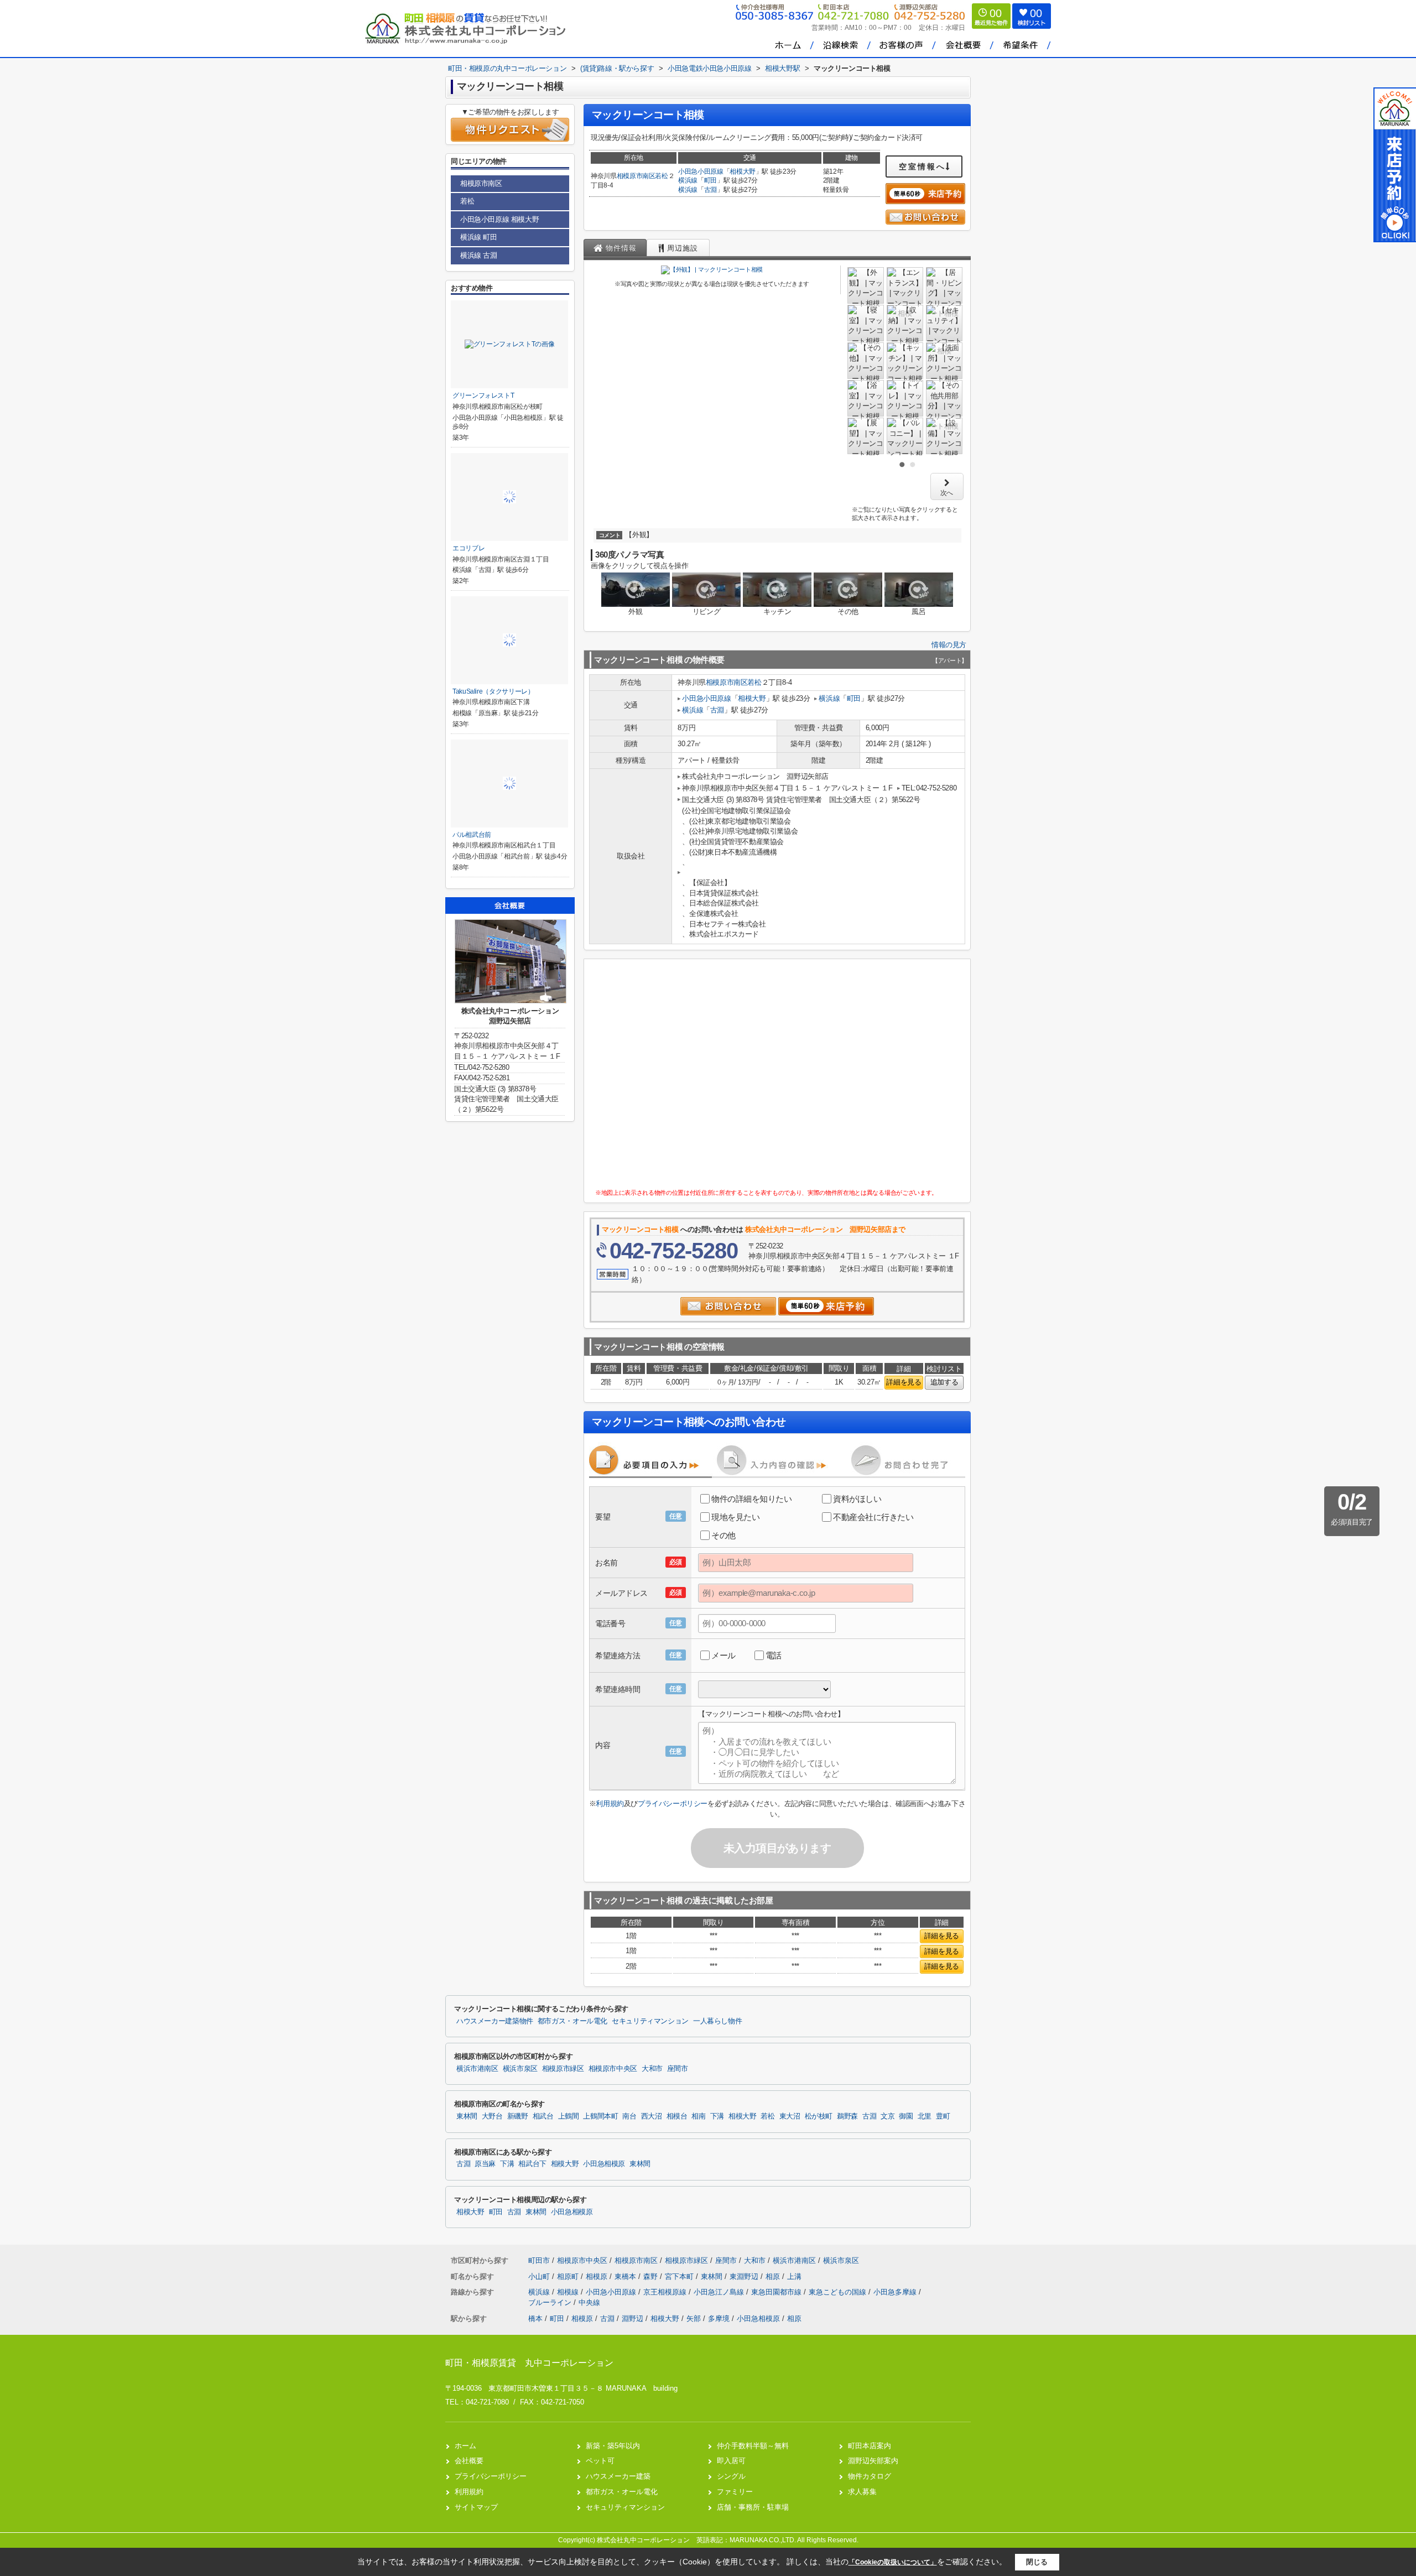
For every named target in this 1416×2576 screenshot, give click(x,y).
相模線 (569, 2292)
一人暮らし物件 (717, 2021)
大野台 (492, 2116)
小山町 (540, 2276)
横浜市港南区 (477, 2069)
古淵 (710, 190)
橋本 (535, 2319)
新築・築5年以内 (613, 2446)
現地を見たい (735, 1517)
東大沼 (790, 2116)
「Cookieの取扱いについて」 (893, 2562)
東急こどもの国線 (839, 2292)
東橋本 (626, 2276)
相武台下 (532, 2164)
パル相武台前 (472, 835)
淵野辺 (632, 2319)
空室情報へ (922, 166)
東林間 (467, 2116)
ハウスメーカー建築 (618, 2476)
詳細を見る (904, 1382)
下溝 (717, 2116)
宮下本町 (680, 2276)
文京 (887, 2116)
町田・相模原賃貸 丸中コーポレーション (529, 2363)
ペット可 (600, 2461)
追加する (944, 1382)
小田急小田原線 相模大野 (499, 219)
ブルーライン (551, 2302)
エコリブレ (468, 548)
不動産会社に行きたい (873, 1517)
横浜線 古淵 (479, 255)
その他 (723, 1535)
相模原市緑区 (563, 2069)
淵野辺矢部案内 (873, 2461)
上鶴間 (569, 2116)
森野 (652, 2276)
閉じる (1037, 2562)
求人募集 (862, 2492)
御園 (906, 2116)
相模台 (677, 2116)
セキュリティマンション (650, 2021)
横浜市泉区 (520, 2069)
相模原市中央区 (613, 2069)
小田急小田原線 (701, 171)
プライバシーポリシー (673, 1804)
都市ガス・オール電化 (572, 2021)
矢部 (694, 2319)
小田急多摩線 (896, 2292)
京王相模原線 (666, 2292)
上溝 (794, 2276)
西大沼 (652, 2116)
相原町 (569, 2276)
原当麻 (485, 2164)
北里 (925, 2116)
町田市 (539, 2260)
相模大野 (743, 171)
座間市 (678, 2069)
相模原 (598, 2276)
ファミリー (735, 2492)
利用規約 (610, 1804)
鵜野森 (847, 2116)
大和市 (652, 2069)
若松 (661, 176)
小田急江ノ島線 (720, 2292)
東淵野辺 (745, 2276)
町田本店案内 (870, 2446)
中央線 (589, 2302)
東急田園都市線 (777, 2292)
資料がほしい (857, 1499)
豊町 (943, 2116)
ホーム (465, 2446)
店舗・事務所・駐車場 (753, 2507)
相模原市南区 (636, 176)
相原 (774, 2276)
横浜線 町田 (479, 237)
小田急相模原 (604, 2164)
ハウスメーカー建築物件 (495, 2021)
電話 (774, 1655)
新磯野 (518, 2116)
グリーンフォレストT (483, 395)
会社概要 (469, 2461)
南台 (629, 2116)
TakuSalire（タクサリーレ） (493, 691)
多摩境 (719, 2319)
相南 (698, 2116)
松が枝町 (819, 2116)
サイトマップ (476, 2507)
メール (723, 1655)
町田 (710, 180)
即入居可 (731, 2461)
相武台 (543, 2116)
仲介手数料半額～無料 (753, 2446)
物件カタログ (870, 2476)
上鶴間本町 (600, 2116)
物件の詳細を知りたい (752, 1499)
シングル (731, 2476)
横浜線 (688, 180)
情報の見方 (949, 645)
